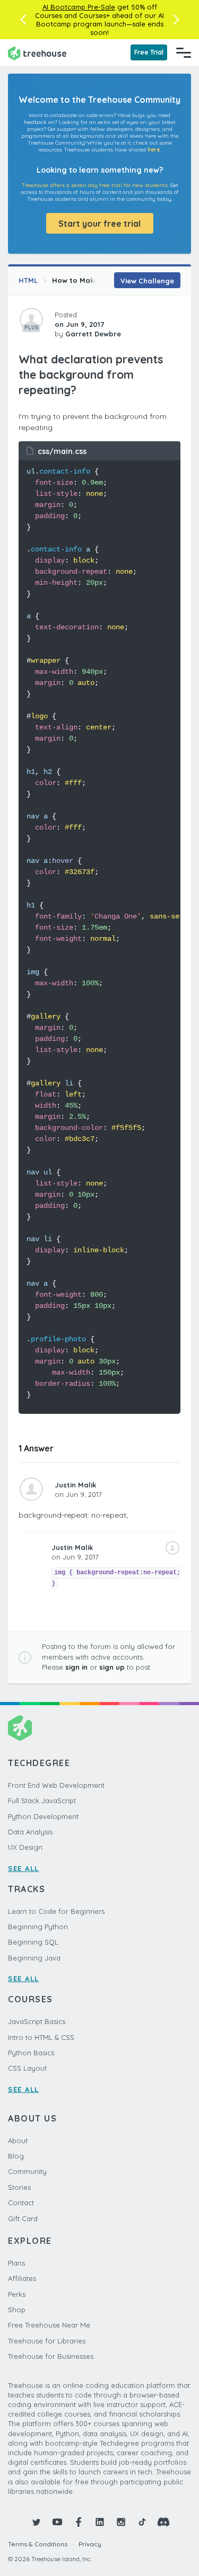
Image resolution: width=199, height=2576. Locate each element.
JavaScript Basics (37, 2021)
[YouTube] (57, 2522)
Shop (17, 2310)
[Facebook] (79, 2522)
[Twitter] (36, 2522)
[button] (23, 20)
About (18, 2141)
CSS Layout (27, 2068)
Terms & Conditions (38, 2544)
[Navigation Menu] (184, 52)
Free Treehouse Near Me (49, 2325)
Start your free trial (99, 224)
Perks (17, 2294)
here (154, 150)
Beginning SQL (33, 1942)
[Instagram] (121, 2522)
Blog (16, 2156)
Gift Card (23, 2218)
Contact (21, 2203)
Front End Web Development (56, 1785)
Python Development (43, 1816)
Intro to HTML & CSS (41, 2037)
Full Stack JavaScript (42, 1800)
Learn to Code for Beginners (56, 1911)
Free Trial (149, 52)
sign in (76, 1667)
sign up (112, 1667)
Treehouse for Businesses (51, 2356)
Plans (16, 2263)
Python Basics (31, 2053)
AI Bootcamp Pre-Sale (79, 7)
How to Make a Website (94, 280)
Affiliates (22, 2278)
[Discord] (163, 2522)
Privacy (90, 2544)
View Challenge (147, 281)
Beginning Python (38, 1927)
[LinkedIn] (100, 2522)
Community (27, 2171)
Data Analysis (30, 1832)
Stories (19, 2187)
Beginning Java (34, 1958)
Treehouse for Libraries (47, 2341)
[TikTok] (142, 2522)
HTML (28, 280)
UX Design (25, 1847)
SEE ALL (24, 1868)
